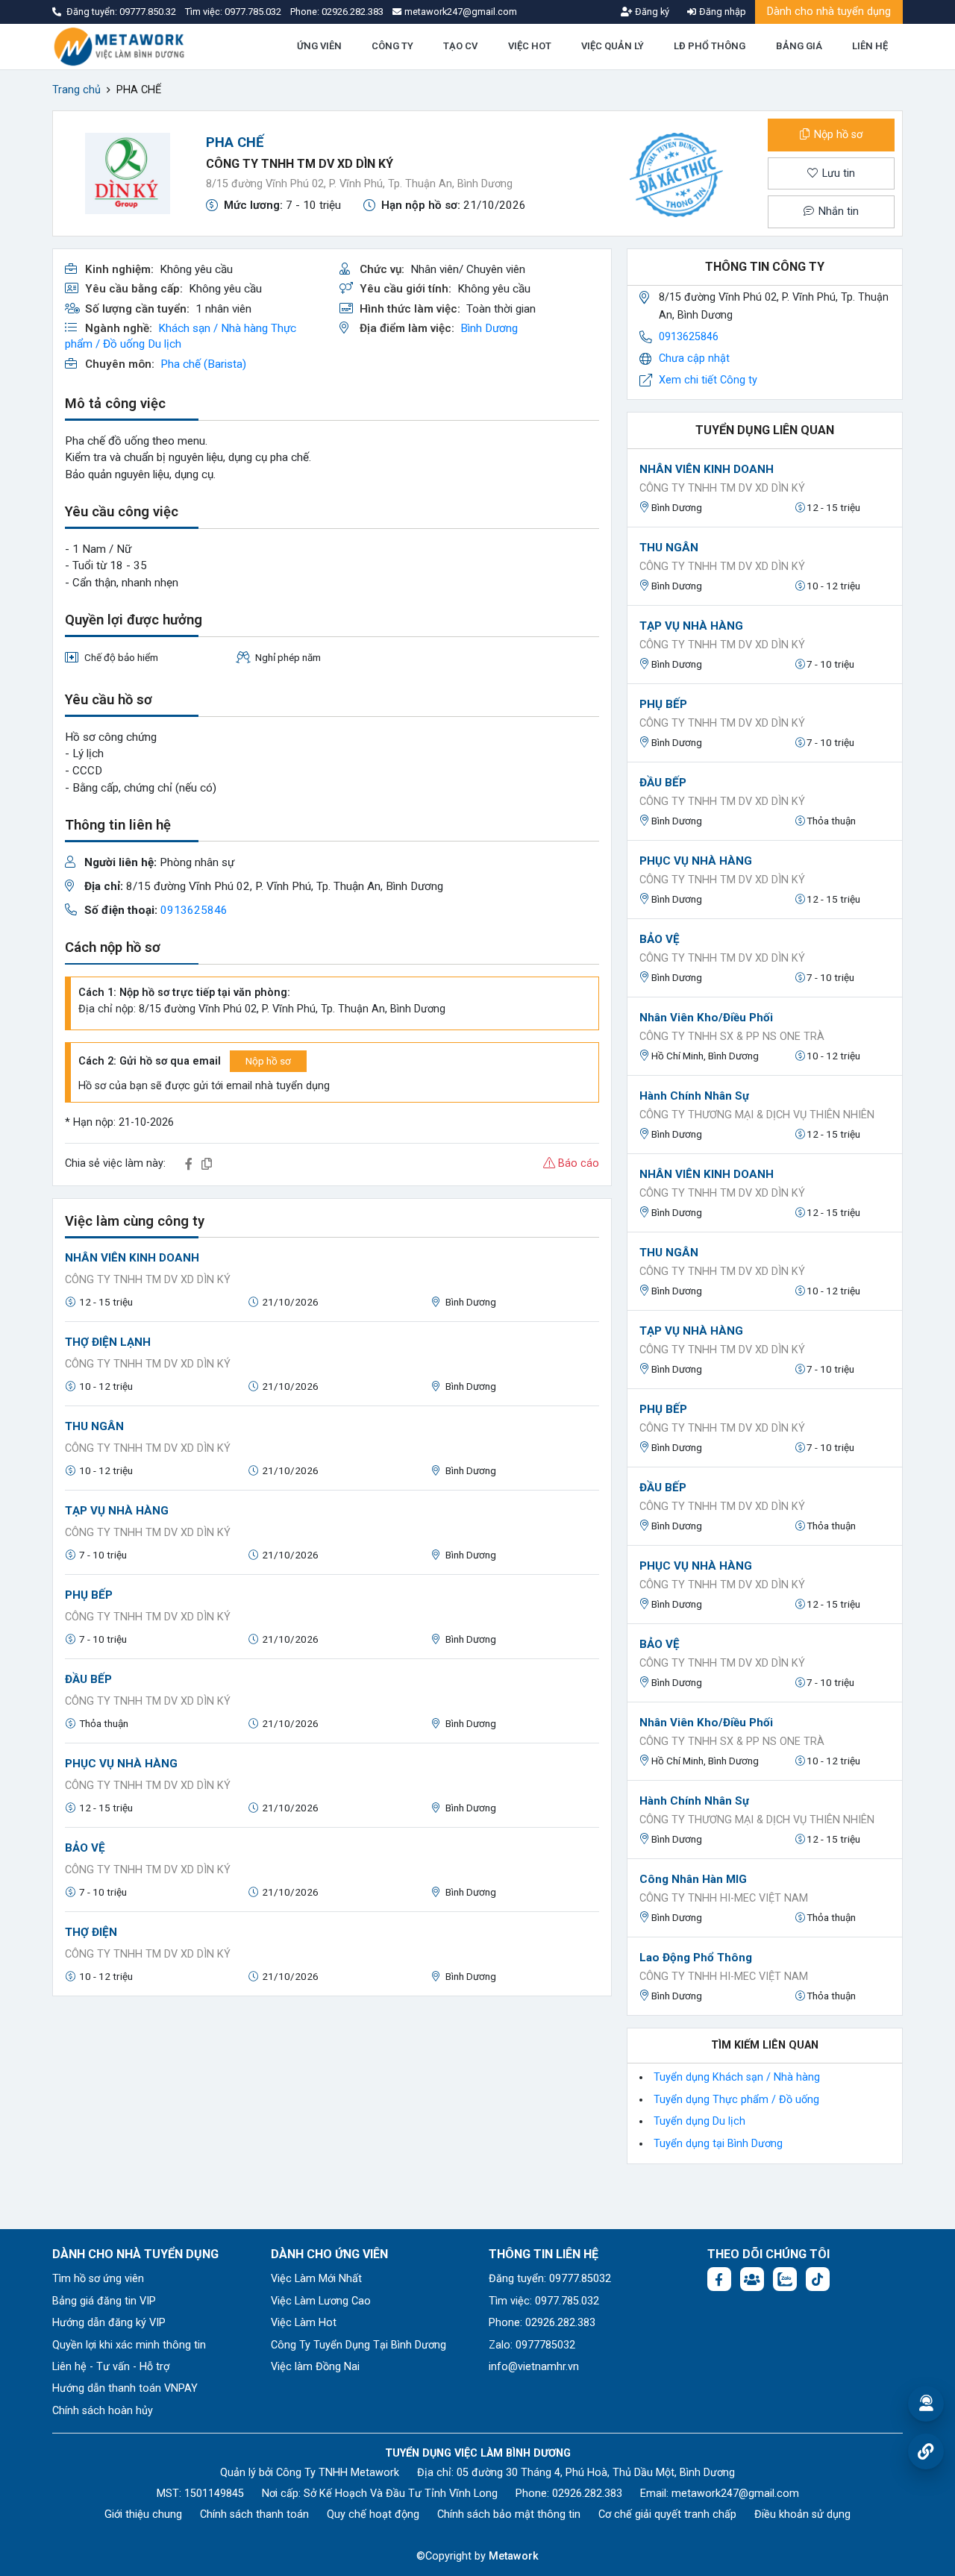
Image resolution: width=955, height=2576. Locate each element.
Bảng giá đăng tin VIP (104, 2301)
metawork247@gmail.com (735, 2494)
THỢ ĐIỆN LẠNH (108, 1342)
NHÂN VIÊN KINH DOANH (132, 1258)
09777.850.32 (149, 12)
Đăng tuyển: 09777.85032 (550, 2279)
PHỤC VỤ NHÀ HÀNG (121, 1764)
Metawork (514, 2556)
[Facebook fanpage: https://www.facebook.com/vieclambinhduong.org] (719, 2279)
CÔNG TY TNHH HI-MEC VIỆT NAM (724, 1898)
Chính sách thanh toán (254, 2514)
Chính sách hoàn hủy (103, 2411)
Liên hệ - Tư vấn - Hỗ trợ (111, 2367)
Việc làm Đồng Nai (315, 2367)
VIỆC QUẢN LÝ (613, 46)
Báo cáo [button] (577, 1163)
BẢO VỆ (85, 1848)
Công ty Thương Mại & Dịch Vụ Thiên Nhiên (757, 1115)
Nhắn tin (837, 211)
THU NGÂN (94, 1426)
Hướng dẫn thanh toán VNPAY (125, 2388)
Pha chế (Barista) (203, 364)
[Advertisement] (332, 2113)
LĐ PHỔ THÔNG (710, 46)
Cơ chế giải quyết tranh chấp (667, 2514)
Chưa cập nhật (694, 358)
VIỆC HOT (530, 46)
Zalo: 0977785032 (532, 2345)
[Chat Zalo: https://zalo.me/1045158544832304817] (785, 2279)
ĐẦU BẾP (88, 1679)
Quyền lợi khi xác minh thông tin (129, 2345)
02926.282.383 (353, 12)
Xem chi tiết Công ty (708, 380)
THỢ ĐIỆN (91, 1932)
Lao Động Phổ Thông (696, 1958)
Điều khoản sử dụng (802, 2514)
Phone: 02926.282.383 (542, 2323)
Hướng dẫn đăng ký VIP (109, 2323)
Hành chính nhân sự (694, 1096)
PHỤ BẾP (89, 1595)
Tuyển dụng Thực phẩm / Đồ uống (736, 2100)
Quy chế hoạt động (373, 2514)
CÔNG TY (392, 46)
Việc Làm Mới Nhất (316, 2279)
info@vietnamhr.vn (534, 2367)
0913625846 (194, 910)
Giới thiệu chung (143, 2514)
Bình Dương (489, 328)
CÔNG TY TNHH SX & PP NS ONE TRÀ (732, 1037)
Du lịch (165, 344)
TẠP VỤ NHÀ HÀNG (117, 1511)
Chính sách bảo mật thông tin (509, 2514)
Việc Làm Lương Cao (321, 2301)
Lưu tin (837, 173)
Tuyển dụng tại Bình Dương (718, 2144)
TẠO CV (460, 46)
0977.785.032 (254, 12)
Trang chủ (76, 90)
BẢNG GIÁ (799, 46)
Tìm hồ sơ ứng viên (98, 2279)
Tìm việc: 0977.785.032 (544, 2301)
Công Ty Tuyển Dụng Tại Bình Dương (358, 2345)
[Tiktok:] (818, 2279)
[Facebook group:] (752, 2279)
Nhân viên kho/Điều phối (706, 1018)
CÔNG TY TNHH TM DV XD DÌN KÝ (300, 164)
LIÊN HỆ (870, 46)
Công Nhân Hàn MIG (693, 1879)
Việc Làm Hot (304, 2323)
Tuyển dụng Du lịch (699, 2121)
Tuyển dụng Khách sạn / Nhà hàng (737, 2077)
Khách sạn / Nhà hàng (213, 328)
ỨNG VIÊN (319, 46)
